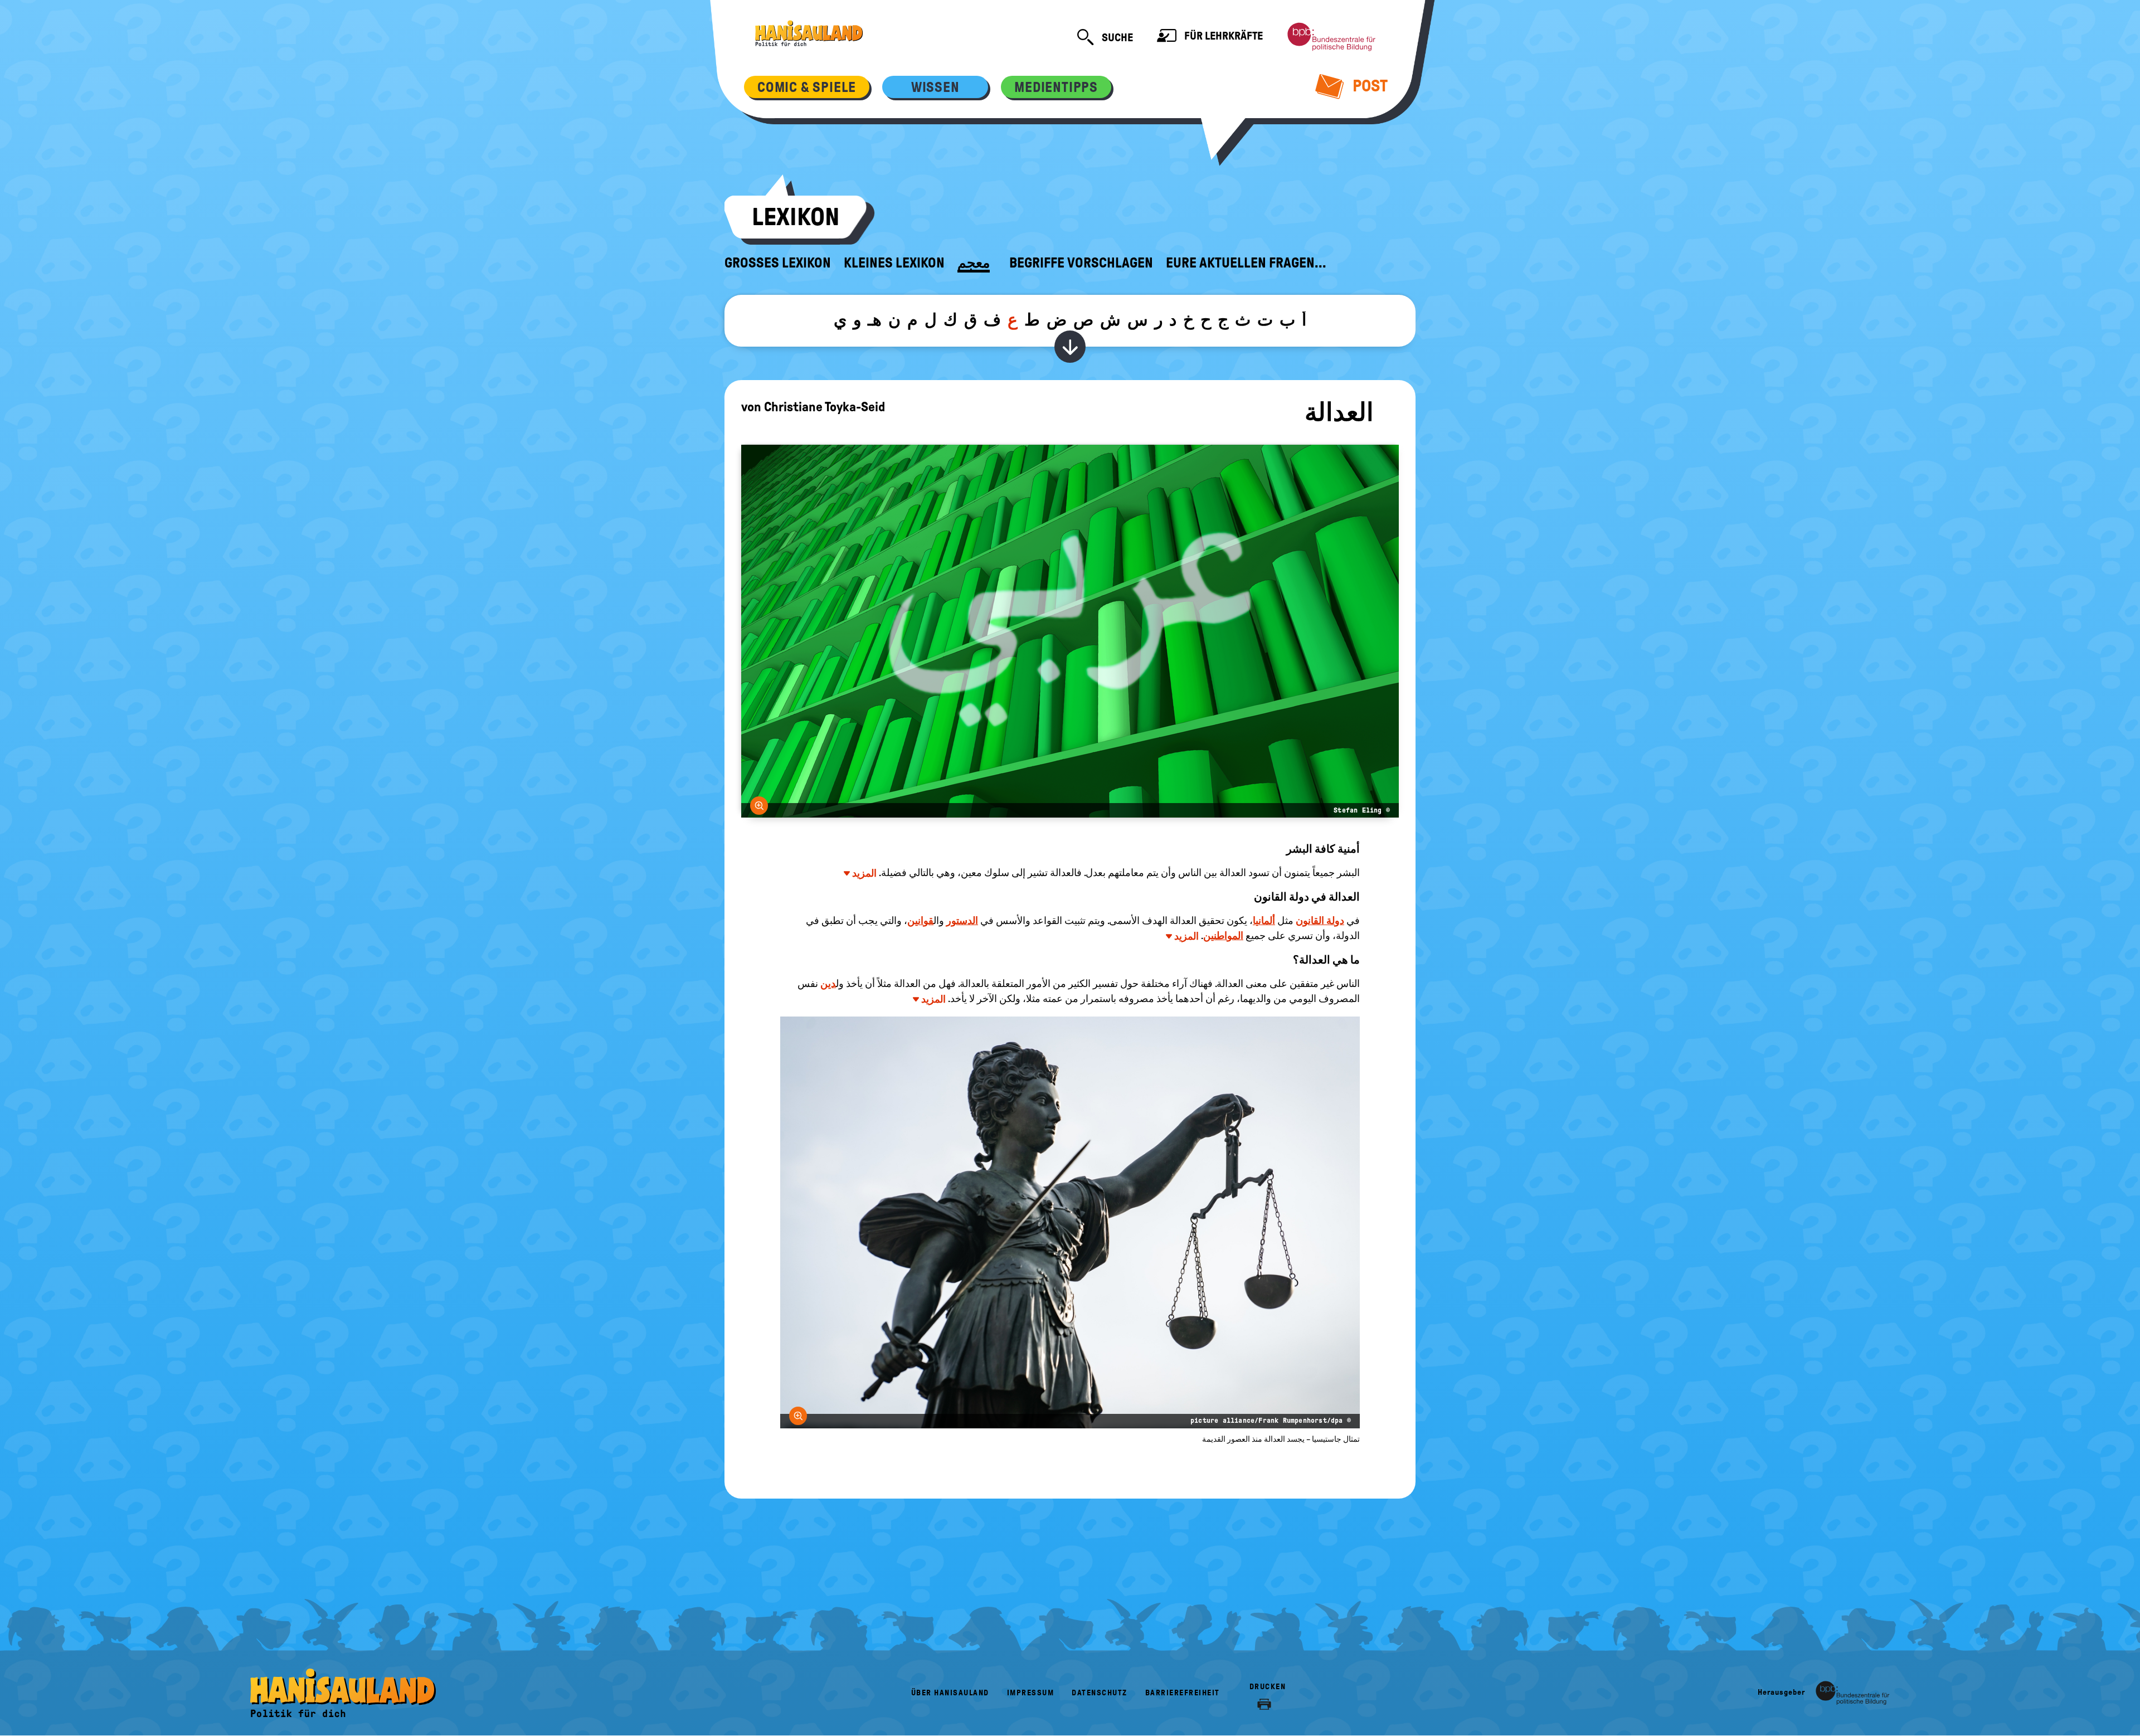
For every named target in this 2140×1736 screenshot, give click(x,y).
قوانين (920, 921)
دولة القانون (1320, 921)
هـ (875, 320)
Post (1368, 86)
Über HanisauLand (950, 1693)
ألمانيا (1264, 921)
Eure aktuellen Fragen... (1246, 263)
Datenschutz (1100, 1693)
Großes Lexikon (778, 263)
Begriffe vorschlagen (1081, 263)
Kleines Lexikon (894, 263)
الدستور (962, 921)
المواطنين (1223, 936)
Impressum (1031, 1693)
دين (828, 984)
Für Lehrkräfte (1222, 36)
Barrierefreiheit (1183, 1693)
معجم (974, 263)
